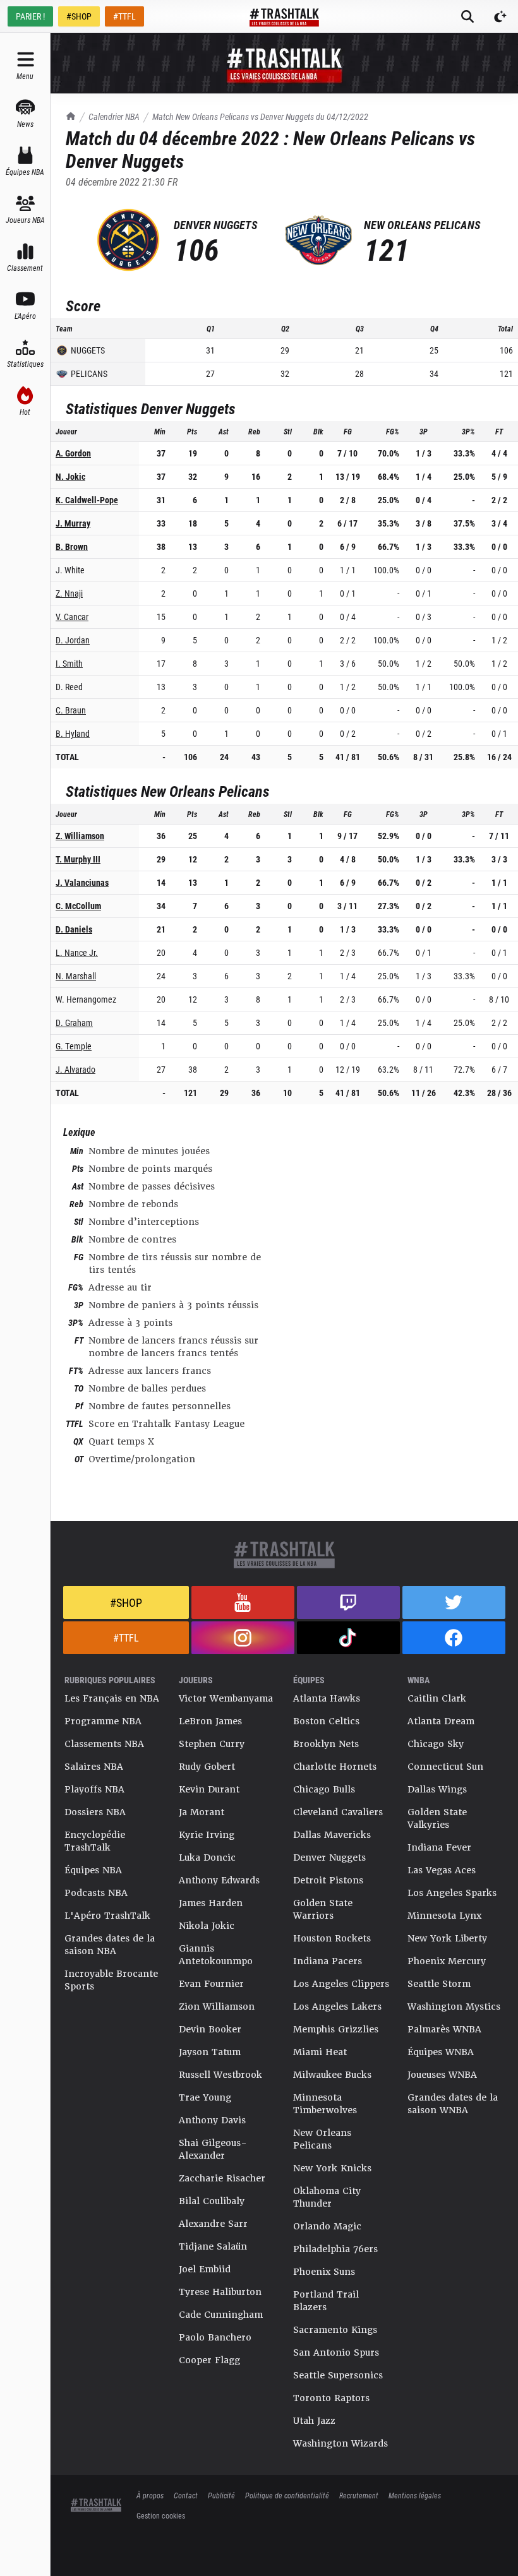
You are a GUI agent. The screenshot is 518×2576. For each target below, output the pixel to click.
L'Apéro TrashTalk (107, 1916)
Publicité (221, 2495)
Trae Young (205, 2097)
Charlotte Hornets (335, 1767)
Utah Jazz (314, 2421)
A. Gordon (73, 453)
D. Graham (74, 1023)
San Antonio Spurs (336, 2352)
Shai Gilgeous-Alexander (213, 2149)
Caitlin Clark (437, 1698)
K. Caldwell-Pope (87, 500)
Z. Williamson (80, 836)
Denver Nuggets (329, 1857)
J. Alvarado (75, 1069)
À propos (150, 2495)
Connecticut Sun (445, 1767)
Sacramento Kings (335, 2330)
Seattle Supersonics (338, 2375)
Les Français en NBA (112, 1698)
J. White (70, 570)
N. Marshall (76, 976)
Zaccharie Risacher (222, 2178)
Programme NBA (103, 1721)
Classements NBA (104, 1744)
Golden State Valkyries (437, 1818)
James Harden (211, 1903)
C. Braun (71, 710)
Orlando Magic (327, 2226)
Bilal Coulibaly (212, 2201)
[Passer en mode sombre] (500, 16)
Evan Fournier (211, 1984)
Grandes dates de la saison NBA (110, 1945)
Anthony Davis (212, 2120)
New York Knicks (332, 2168)
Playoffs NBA (94, 1789)
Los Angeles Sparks (452, 1893)
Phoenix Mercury (447, 1961)
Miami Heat (320, 2052)
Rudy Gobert (207, 1767)
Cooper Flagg (209, 2360)
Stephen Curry (212, 1744)
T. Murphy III (78, 859)
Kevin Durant (209, 1789)
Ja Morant (202, 1812)
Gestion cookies (161, 2515)
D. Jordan (73, 640)
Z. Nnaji (69, 593)
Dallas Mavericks (332, 1835)
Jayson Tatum (210, 2052)
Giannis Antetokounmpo (216, 1955)
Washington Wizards (340, 2443)
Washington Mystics (454, 2007)
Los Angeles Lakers (337, 2007)
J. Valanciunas (82, 882)
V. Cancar (72, 617)
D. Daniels (74, 929)
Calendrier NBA (114, 116)
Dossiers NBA (95, 1812)
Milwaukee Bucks (332, 2075)
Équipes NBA (93, 1870)
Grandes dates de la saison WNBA (453, 2104)
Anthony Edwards (219, 1880)
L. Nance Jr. (77, 952)
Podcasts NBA (96, 1893)
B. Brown (72, 546)
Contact (186, 2495)
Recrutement (359, 2495)
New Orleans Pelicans (322, 2139)
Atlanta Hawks (327, 1698)
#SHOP (79, 16)
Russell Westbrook (220, 2075)
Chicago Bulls (324, 1789)
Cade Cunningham (221, 2315)
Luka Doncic (207, 1857)
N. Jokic (70, 476)
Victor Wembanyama (226, 1698)
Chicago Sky (436, 1744)
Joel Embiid (205, 2269)
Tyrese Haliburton (220, 2292)
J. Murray (73, 523)
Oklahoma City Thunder (327, 2197)
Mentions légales (415, 2495)
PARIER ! (30, 16)
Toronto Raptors (331, 2398)
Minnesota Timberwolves (325, 2104)
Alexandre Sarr (213, 2224)
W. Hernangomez (86, 999)
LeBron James (210, 1721)
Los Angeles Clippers (341, 1984)
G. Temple (74, 1046)
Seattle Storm (439, 1984)
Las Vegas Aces (442, 1870)
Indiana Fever (439, 1847)
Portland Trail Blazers (326, 2301)
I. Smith (69, 663)
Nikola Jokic (207, 1926)
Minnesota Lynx (444, 1916)
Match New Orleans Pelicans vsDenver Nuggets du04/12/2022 (260, 116)
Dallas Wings (437, 1789)
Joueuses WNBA (442, 2075)
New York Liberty (447, 1938)
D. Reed (69, 687)
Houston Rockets (332, 1938)
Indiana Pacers (328, 1961)
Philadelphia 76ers (335, 2249)
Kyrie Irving (207, 1835)
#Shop (126, 1602)
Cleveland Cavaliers (338, 1812)
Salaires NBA (94, 1767)
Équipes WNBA (441, 2052)
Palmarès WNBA (444, 2029)
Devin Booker (210, 2029)
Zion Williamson (217, 2007)
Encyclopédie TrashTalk (95, 1841)
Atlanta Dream (441, 1721)
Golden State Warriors (323, 1909)
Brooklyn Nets (326, 1744)
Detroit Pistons (328, 1880)
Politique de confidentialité (287, 2495)
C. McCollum (78, 906)
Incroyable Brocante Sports (111, 1980)
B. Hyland (73, 733)
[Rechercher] (467, 16)
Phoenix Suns (324, 2272)
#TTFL (124, 16)
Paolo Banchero (215, 2337)
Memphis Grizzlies (336, 2029)
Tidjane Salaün (213, 2246)
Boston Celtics (326, 1721)
